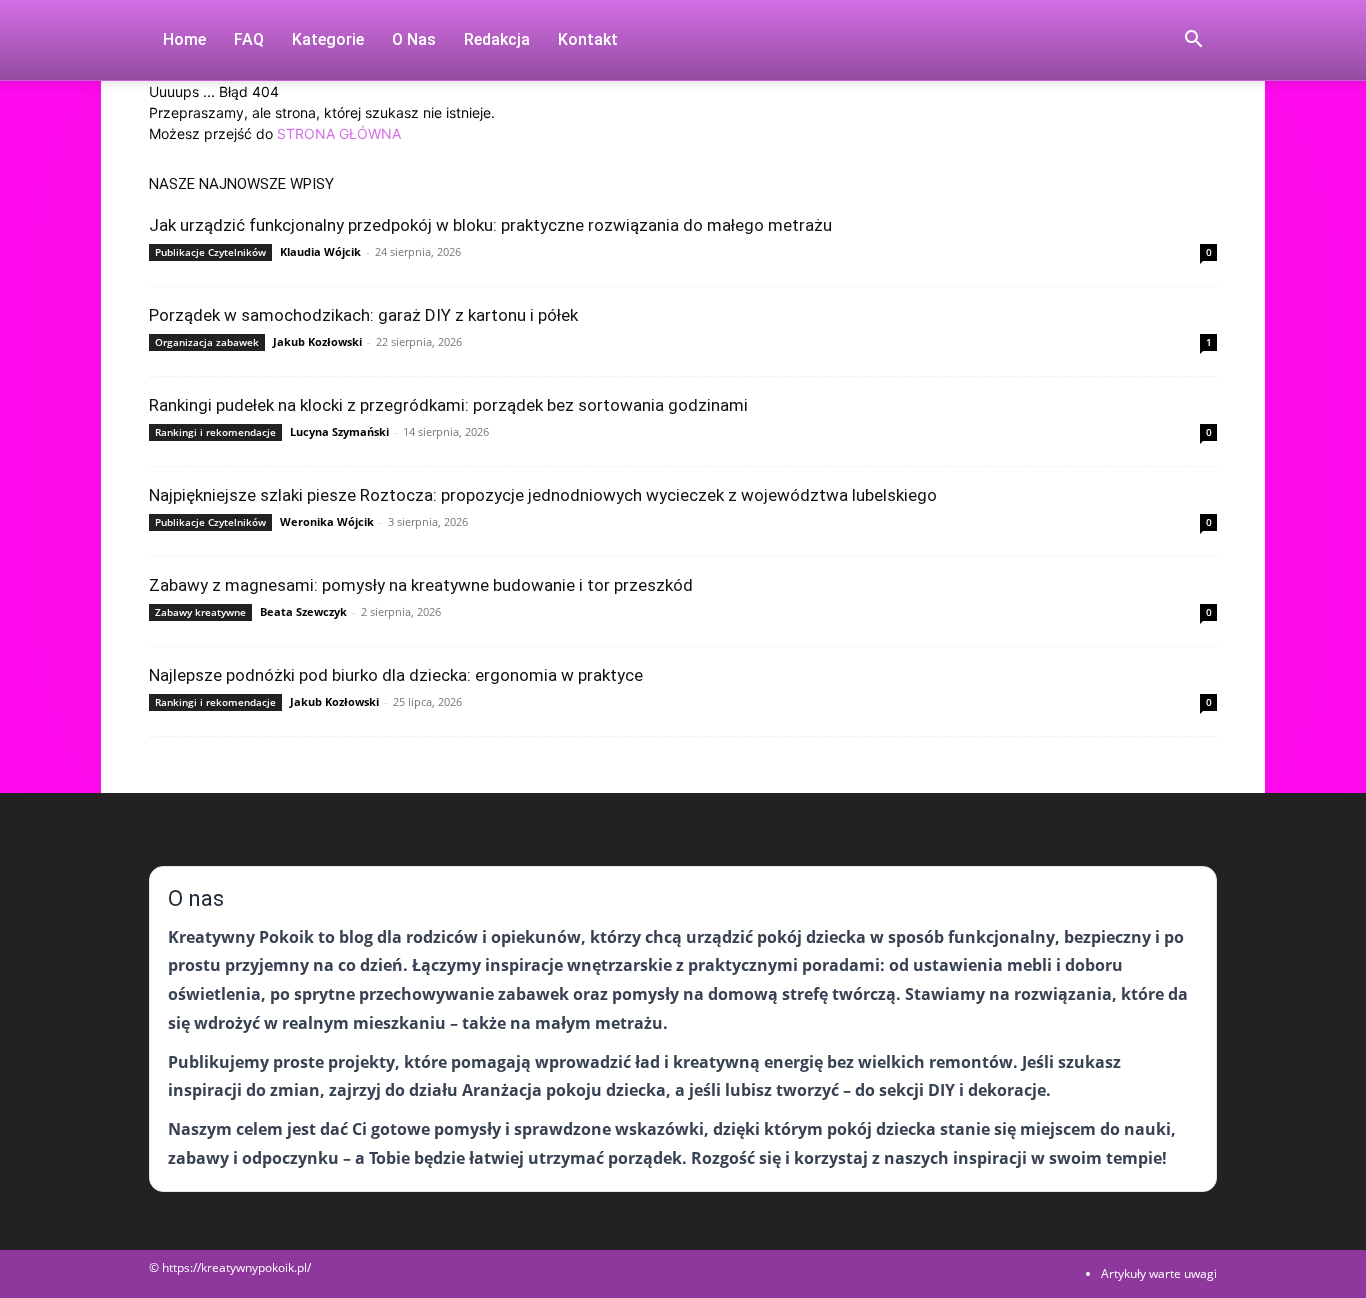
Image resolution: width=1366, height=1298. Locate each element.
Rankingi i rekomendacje (215, 432)
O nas (414, 39)
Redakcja (497, 39)
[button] (1193, 41)
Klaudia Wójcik (320, 251)
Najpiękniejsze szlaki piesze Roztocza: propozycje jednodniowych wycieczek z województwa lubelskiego (543, 495)
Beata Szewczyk (303, 611)
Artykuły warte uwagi (1159, 1273)
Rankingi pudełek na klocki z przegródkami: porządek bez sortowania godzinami (448, 405)
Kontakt (588, 39)
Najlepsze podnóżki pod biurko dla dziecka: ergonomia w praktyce (396, 675)
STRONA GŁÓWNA (339, 133)
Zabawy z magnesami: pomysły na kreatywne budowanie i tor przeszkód (421, 585)
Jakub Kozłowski (317, 341)
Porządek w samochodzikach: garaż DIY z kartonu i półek (363, 315)
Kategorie (328, 39)
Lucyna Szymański (339, 431)
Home (184, 39)
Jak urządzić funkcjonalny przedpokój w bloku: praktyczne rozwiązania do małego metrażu (490, 225)
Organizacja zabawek (207, 342)
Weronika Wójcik (327, 521)
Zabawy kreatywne (200, 612)
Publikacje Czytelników (210, 252)
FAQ (249, 39)
